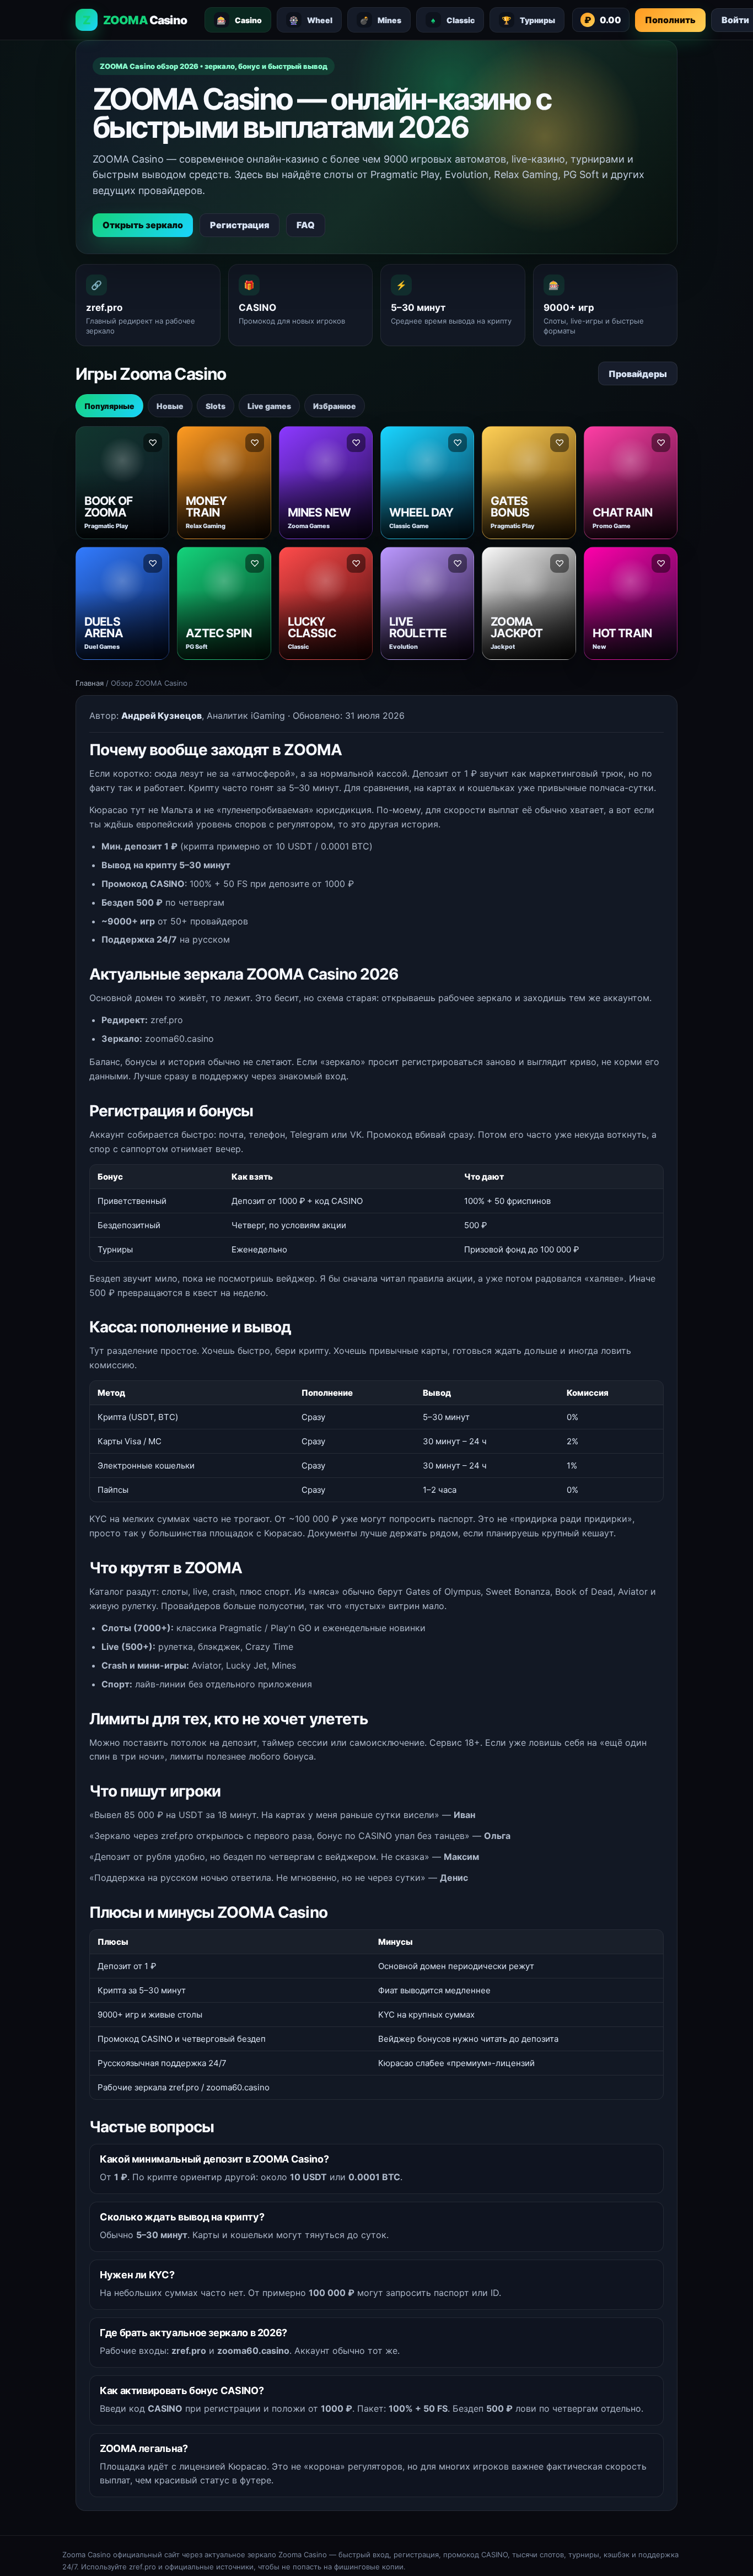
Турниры (528, 20)
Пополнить (670, 20)
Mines (380, 20)
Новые (170, 406)
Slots (216, 406)
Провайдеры (638, 374)
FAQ (306, 225)
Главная (90, 683)
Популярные (109, 406)
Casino (239, 20)
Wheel (311, 20)
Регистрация (240, 225)
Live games (269, 406)
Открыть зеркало (143, 225)
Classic (453, 20)
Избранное (335, 406)
